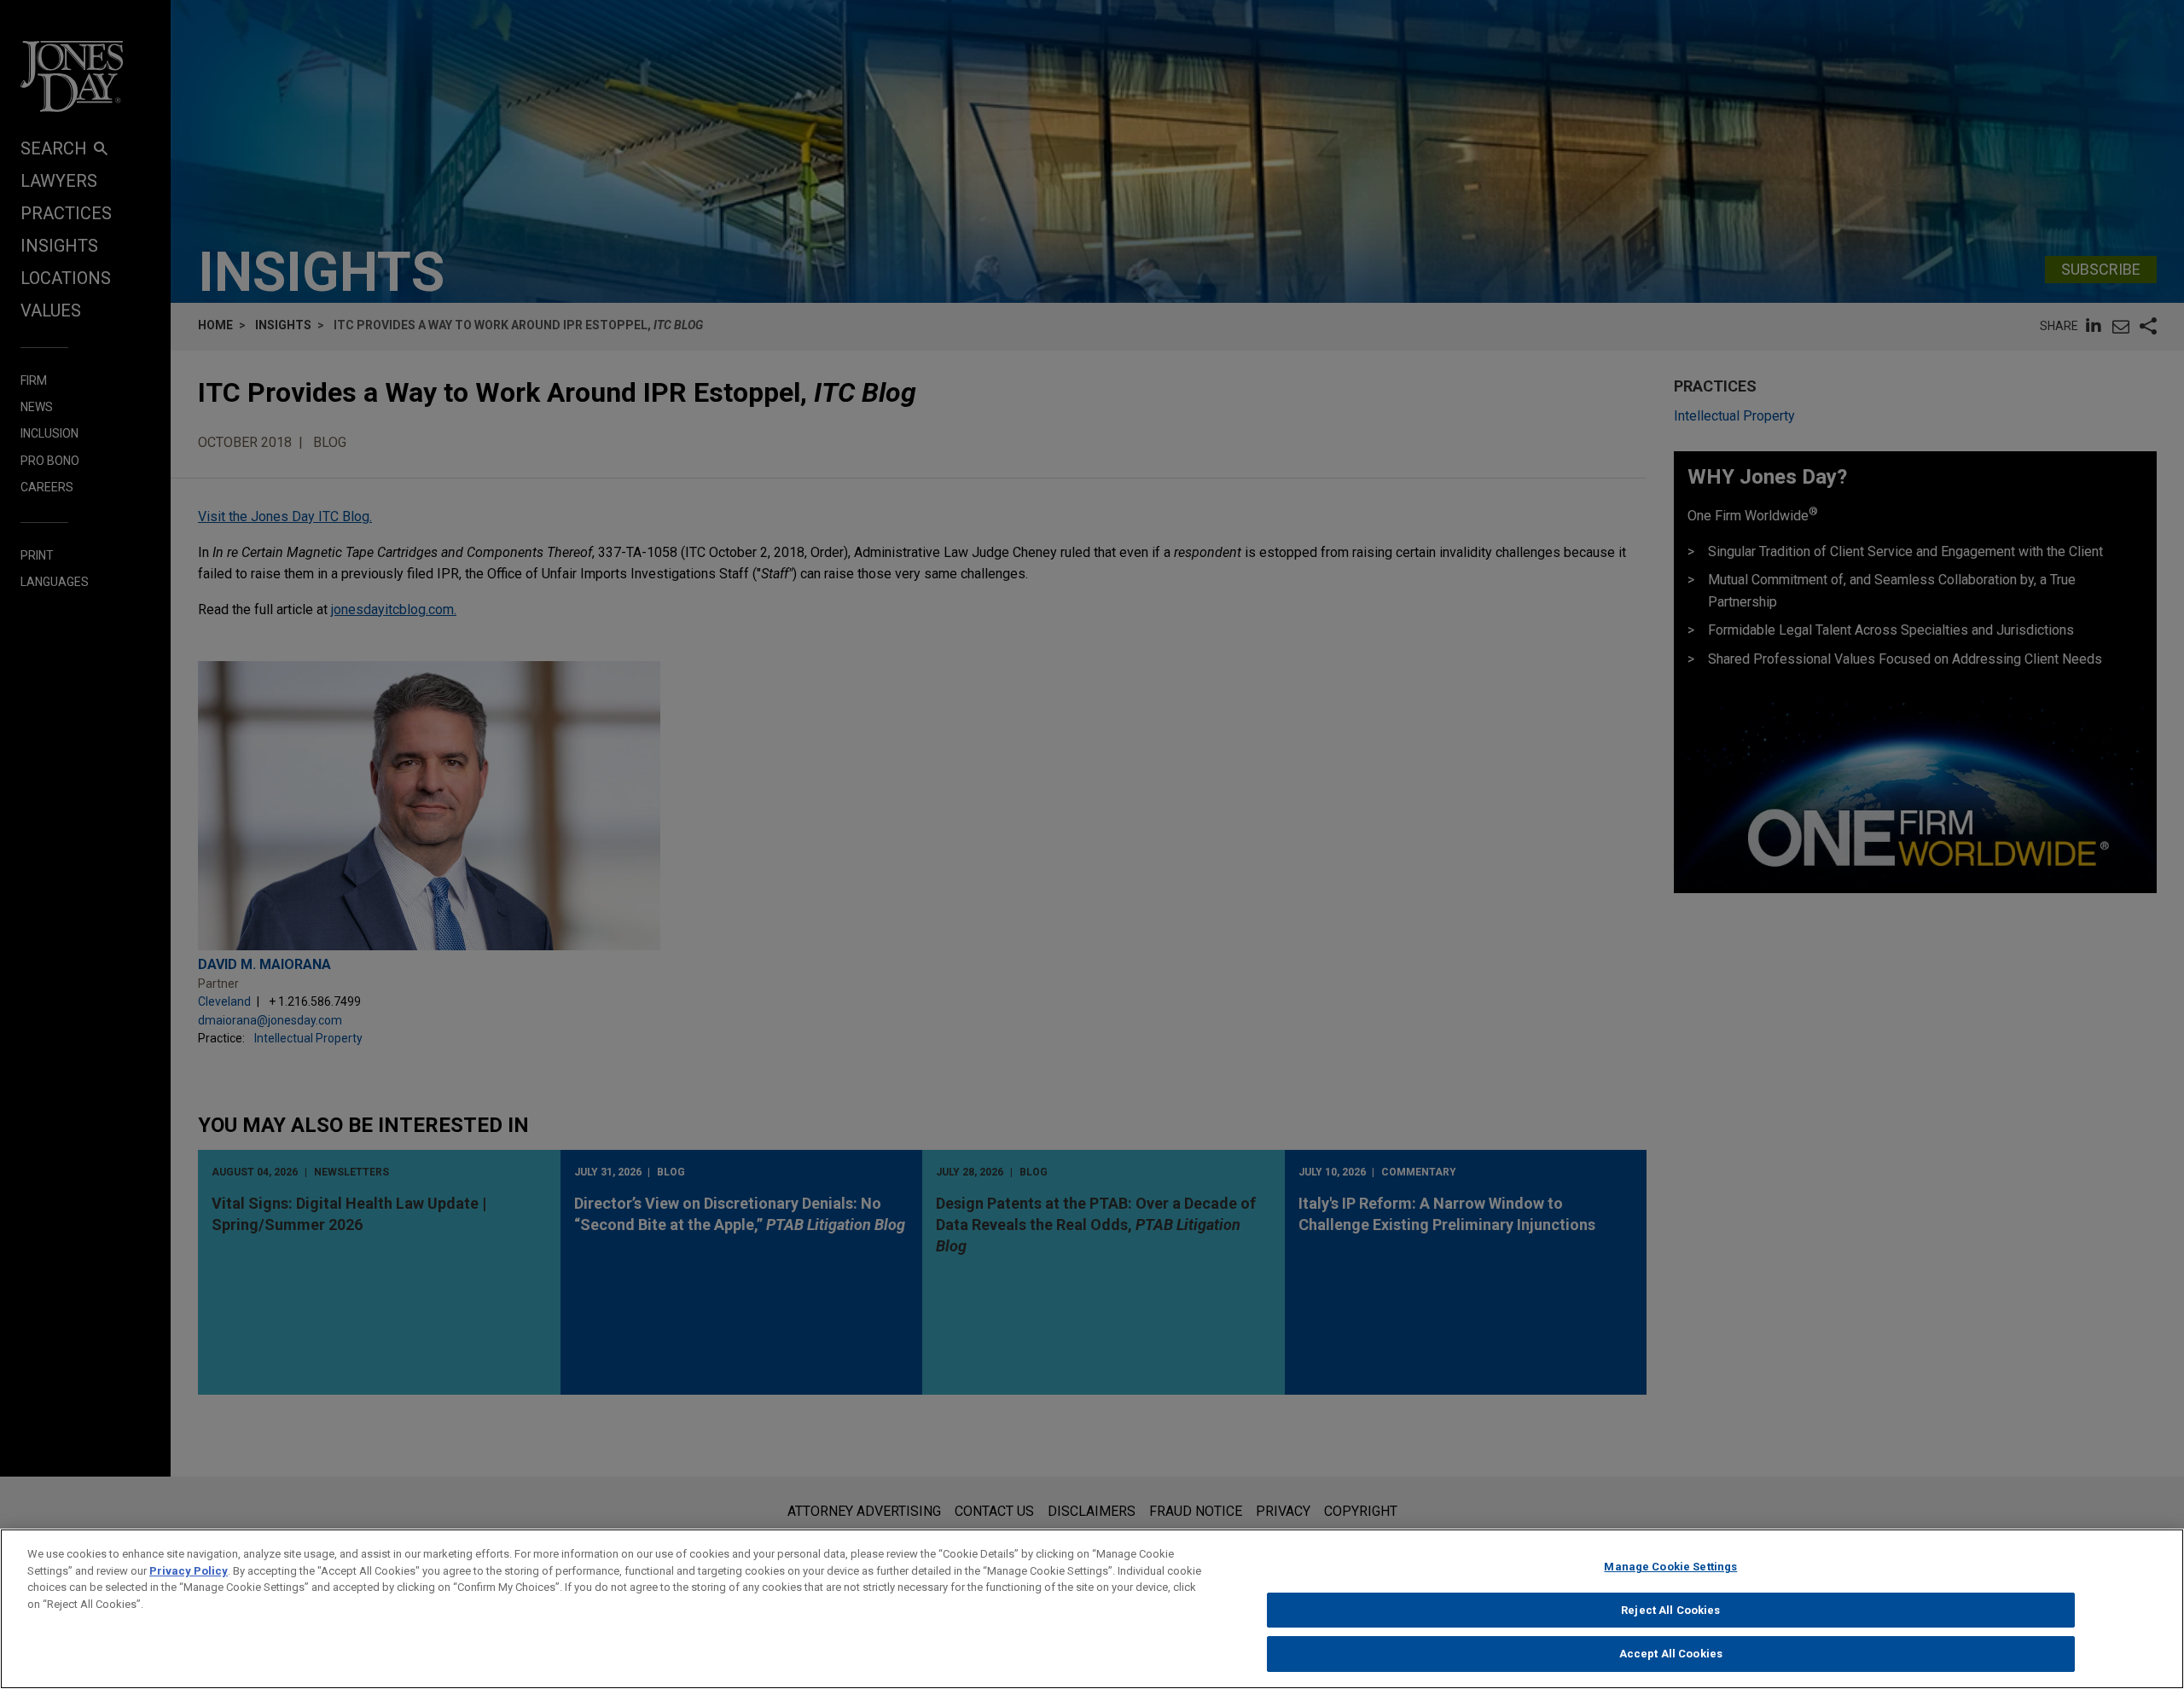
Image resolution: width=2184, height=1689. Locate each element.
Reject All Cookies (1670, 1610)
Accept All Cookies (1671, 1654)
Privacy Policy (189, 1571)
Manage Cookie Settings (1670, 1567)
